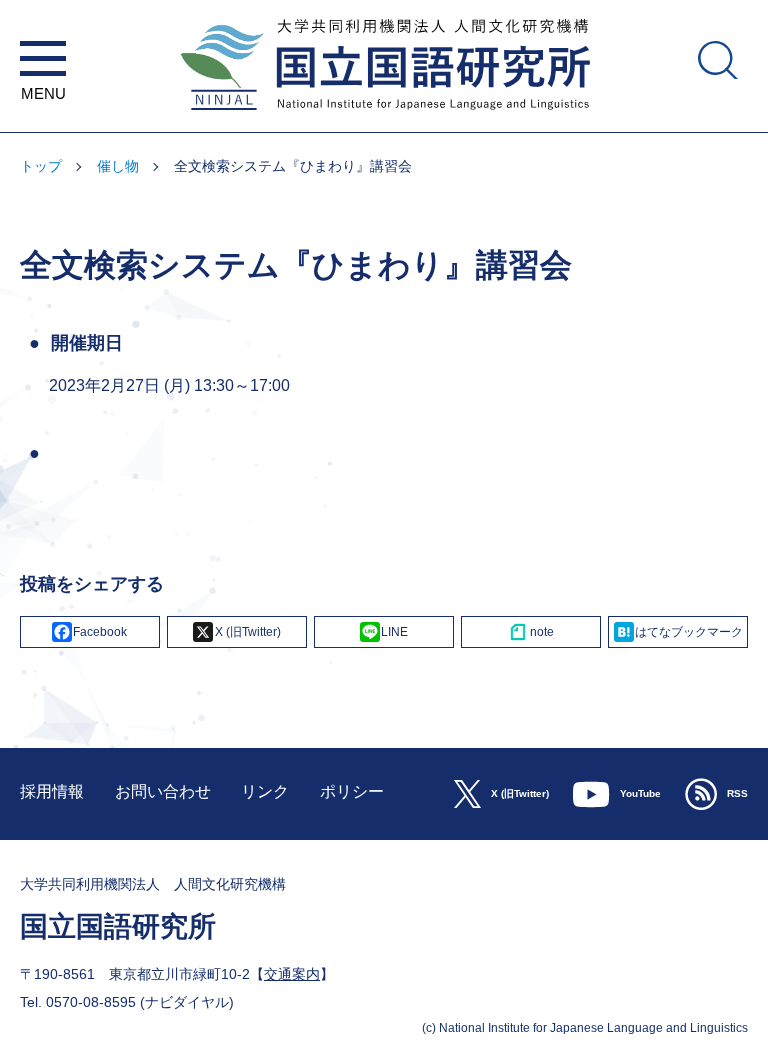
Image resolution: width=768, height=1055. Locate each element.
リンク (265, 791)
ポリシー (352, 791)
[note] (531, 632)
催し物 (118, 166)
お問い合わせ (163, 791)
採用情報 (52, 791)
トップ (41, 166)
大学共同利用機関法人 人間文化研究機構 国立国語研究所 (384, 122)
